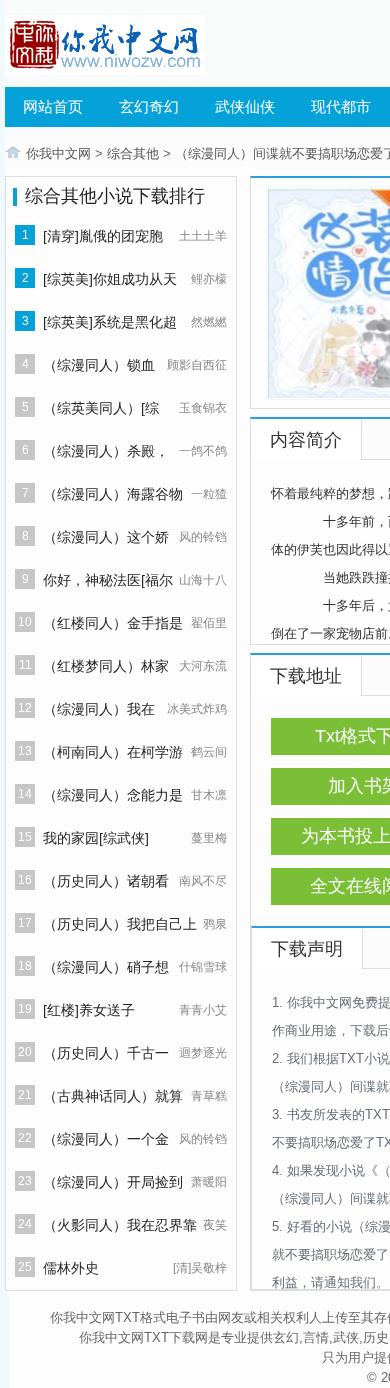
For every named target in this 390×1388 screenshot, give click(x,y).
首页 (13, 152)
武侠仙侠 (245, 106)
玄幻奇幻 (149, 106)
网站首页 (53, 106)
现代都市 (341, 106)
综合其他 (133, 153)
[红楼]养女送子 (89, 1010)
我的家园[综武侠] (96, 838)
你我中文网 (58, 153)
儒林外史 (71, 1268)
